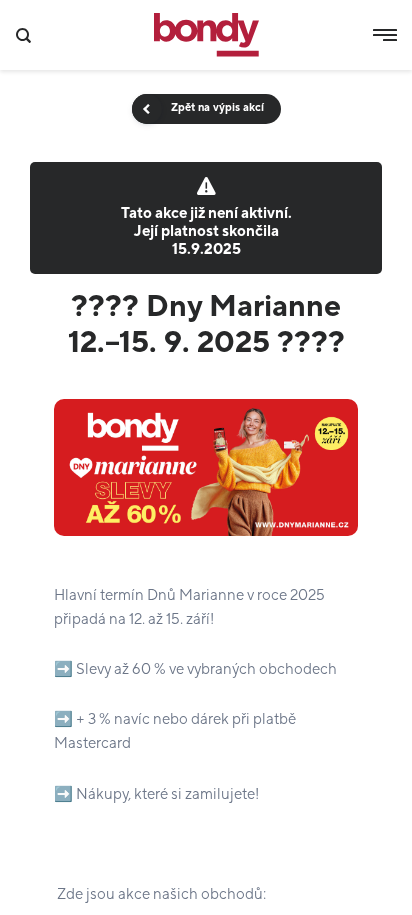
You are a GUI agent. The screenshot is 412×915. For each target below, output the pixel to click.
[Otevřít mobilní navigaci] (385, 35)
